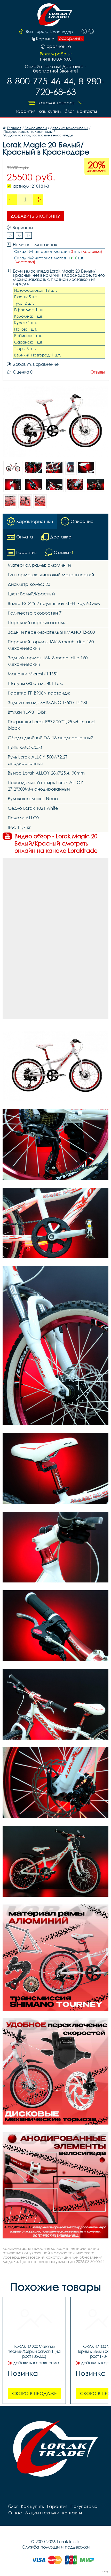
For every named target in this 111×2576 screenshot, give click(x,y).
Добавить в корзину (35, 216)
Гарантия (26, 111)
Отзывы (98, 372)
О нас (15, 2513)
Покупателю (84, 2506)
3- (19, 235)
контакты (87, 111)
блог (69, 111)
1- (28, 235)
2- (10, 235)
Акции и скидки (42, 2513)
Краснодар (62, 32)
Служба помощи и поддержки (56, 2547)
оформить (71, 38)
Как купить (50, 111)
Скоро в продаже (34, 2393)
